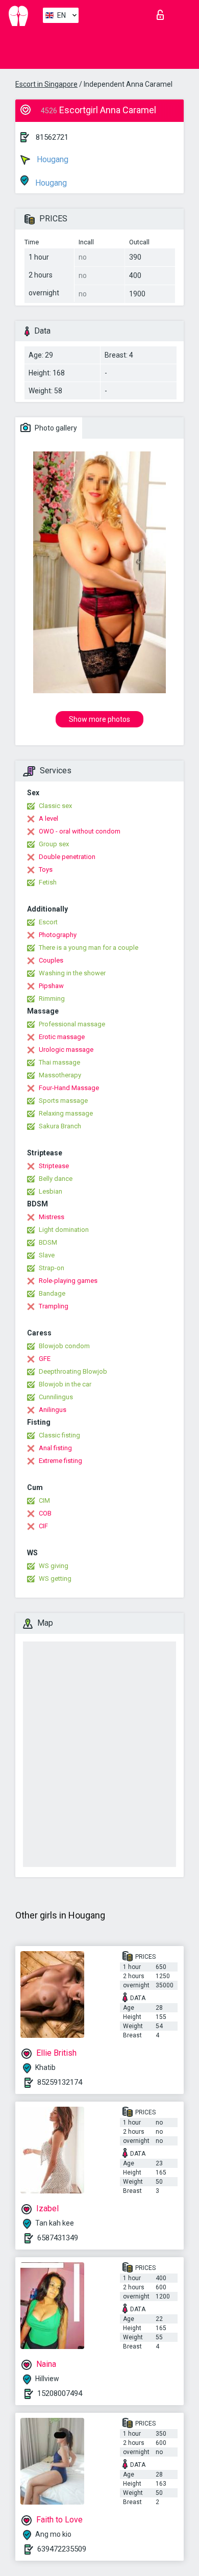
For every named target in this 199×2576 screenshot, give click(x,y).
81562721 (52, 137)
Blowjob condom (64, 1346)
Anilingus (53, 1410)
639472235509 (62, 2549)
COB (45, 1513)
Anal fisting (55, 1448)
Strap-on (52, 1268)
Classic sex (55, 806)
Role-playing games (68, 1281)
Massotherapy (60, 1075)
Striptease (54, 1166)
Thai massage (59, 1062)
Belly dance (56, 1179)
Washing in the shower (72, 973)
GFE (45, 1359)
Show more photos (99, 719)
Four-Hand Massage (69, 1088)
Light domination (64, 1230)
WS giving (54, 1566)
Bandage (52, 1293)
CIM (44, 1500)
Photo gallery (55, 428)
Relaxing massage (66, 1113)
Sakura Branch (60, 1126)
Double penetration (67, 857)
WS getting (55, 1579)
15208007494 (60, 2393)
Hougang (52, 159)
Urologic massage (66, 1050)
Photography (58, 935)
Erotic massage (62, 1037)
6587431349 (58, 2238)
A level (48, 818)
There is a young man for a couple (89, 948)
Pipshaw (51, 986)
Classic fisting (59, 1435)
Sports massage (63, 1101)
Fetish (48, 882)
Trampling (54, 1306)
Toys (46, 869)
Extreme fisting (60, 1461)
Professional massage (72, 1024)
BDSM (48, 1242)
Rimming (52, 999)
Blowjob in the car (65, 1384)
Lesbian (51, 1191)
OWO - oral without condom (80, 831)
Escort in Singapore (46, 84)
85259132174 (60, 2082)
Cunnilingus (56, 1397)
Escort (48, 922)
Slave (47, 1255)
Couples (51, 960)
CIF (43, 1526)
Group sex (54, 844)
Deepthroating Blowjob (73, 1371)
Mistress (52, 1217)
